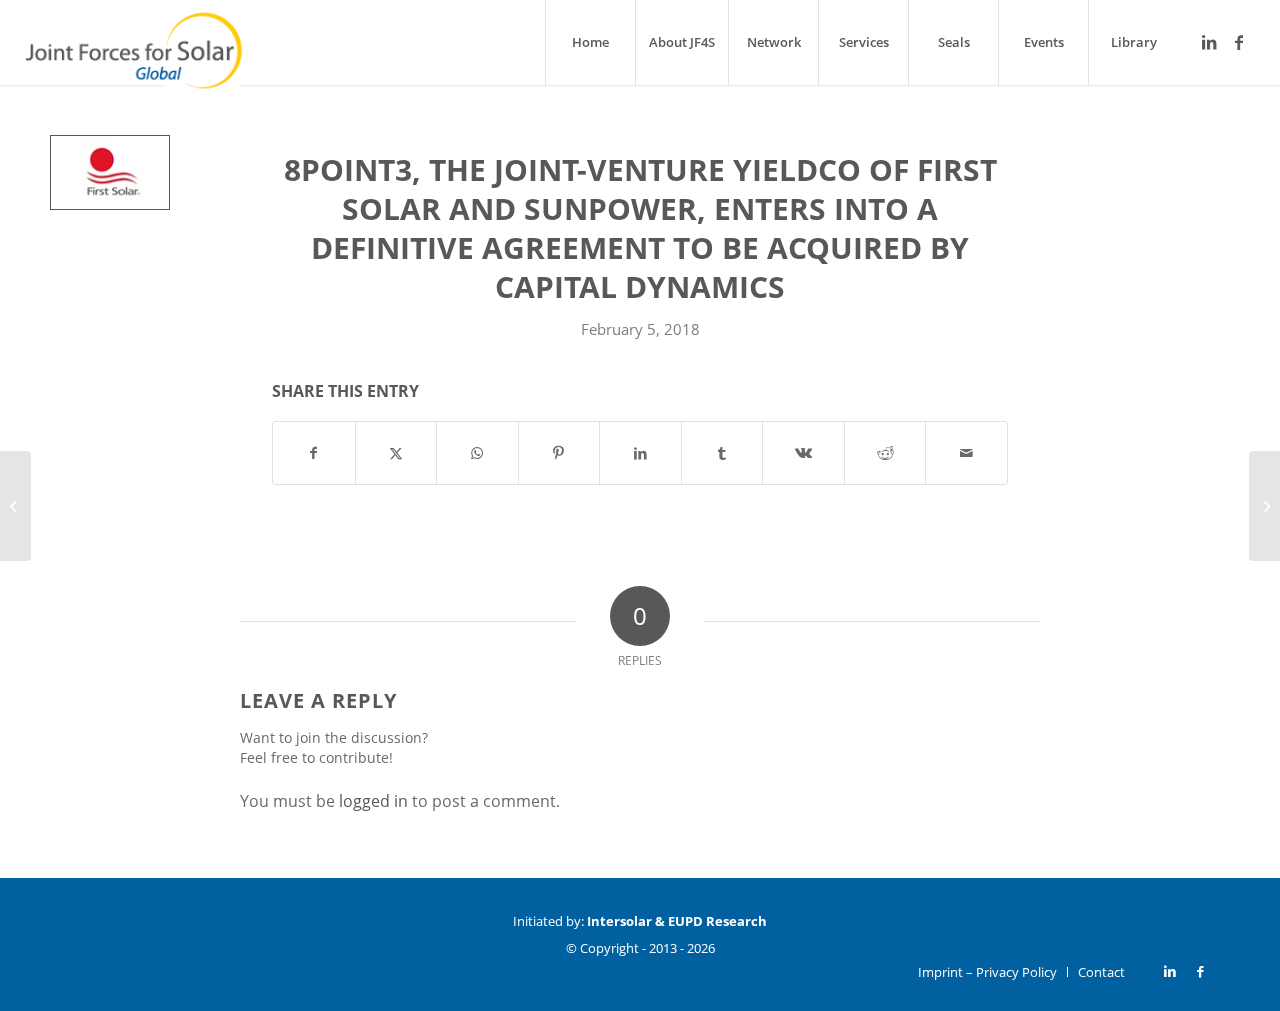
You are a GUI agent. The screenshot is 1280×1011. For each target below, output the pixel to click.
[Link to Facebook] (1239, 42)
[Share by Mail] (966, 453)
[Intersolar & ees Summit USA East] (15, 506)
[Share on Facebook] (314, 453)
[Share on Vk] (803, 453)
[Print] (110, 172)
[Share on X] (396, 453)
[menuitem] (590, 42)
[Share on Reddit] (885, 453)
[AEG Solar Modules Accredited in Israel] (1264, 506)
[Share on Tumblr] (722, 453)
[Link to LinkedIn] (1209, 42)
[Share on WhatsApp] (477, 453)
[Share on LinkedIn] (640, 453)
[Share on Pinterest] (559, 453)
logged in (373, 801)
